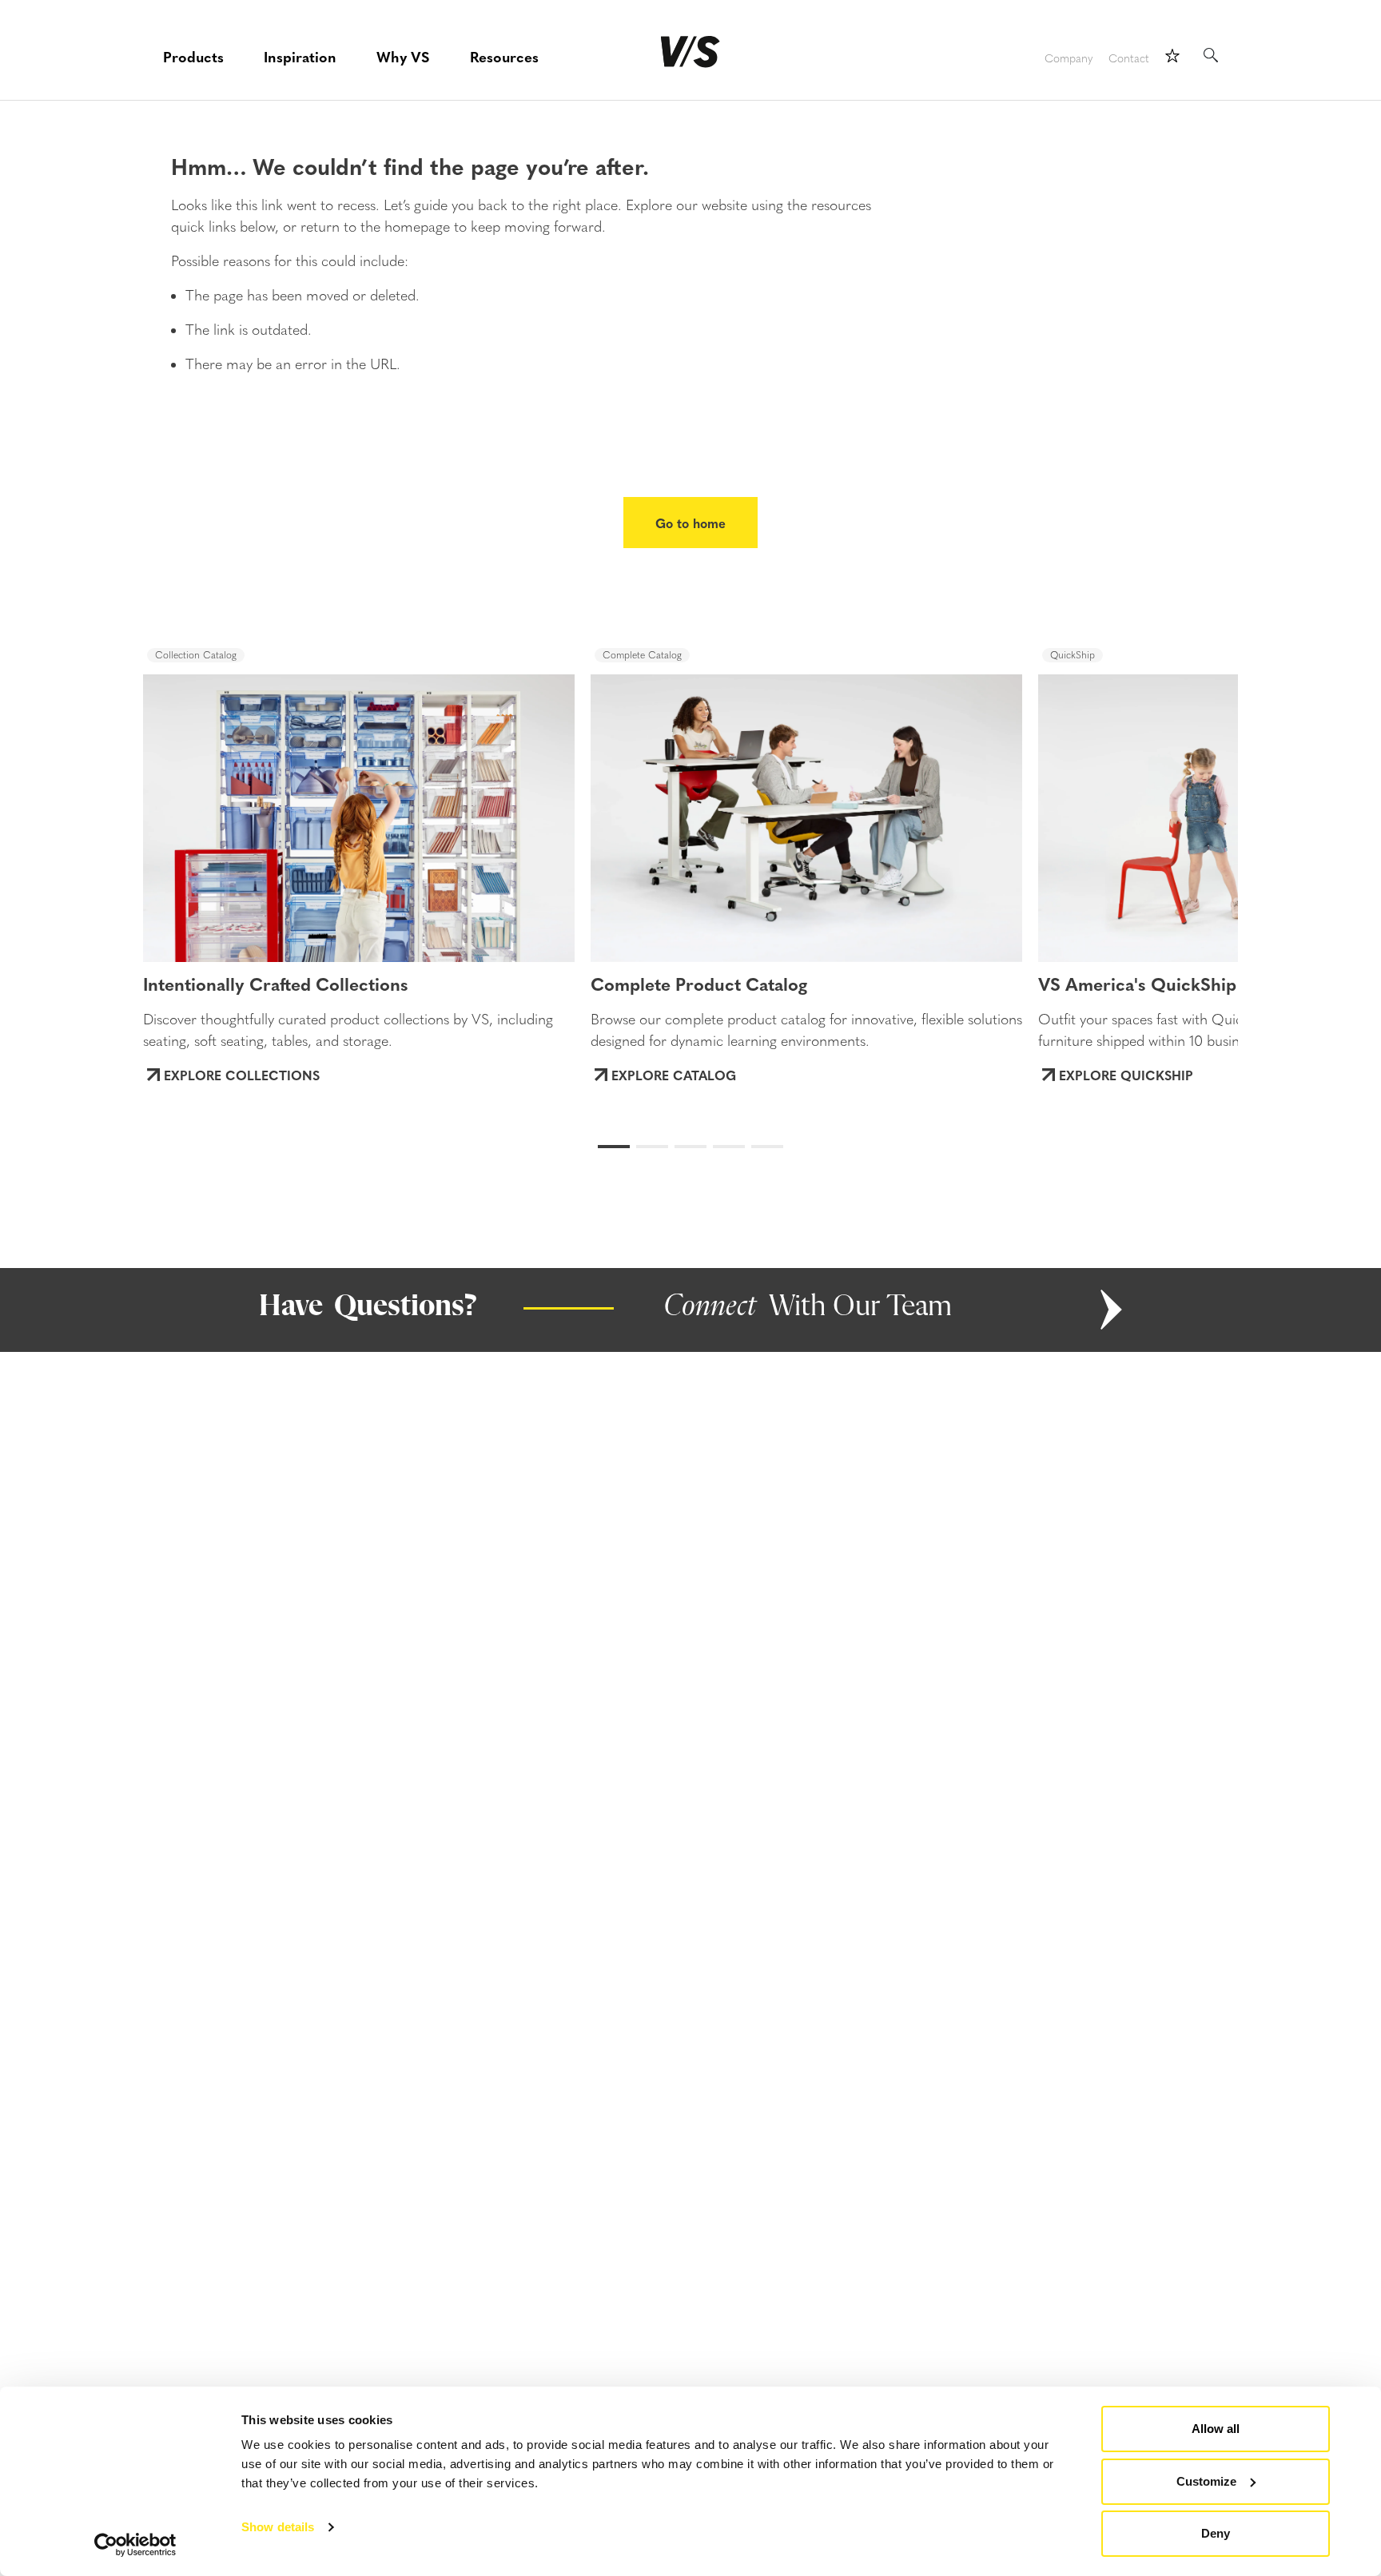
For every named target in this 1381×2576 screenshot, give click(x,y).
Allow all (1216, 2429)
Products (193, 56)
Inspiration (300, 56)
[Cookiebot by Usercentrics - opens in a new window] (135, 2545)
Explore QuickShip (1126, 1075)
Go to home (690, 523)
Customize (1206, 2481)
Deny (1216, 2533)
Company (1069, 59)
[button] (204, 803)
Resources (504, 56)
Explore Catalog (674, 1075)
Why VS (403, 56)
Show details (278, 2527)
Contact (1129, 59)
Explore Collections (242, 1075)
